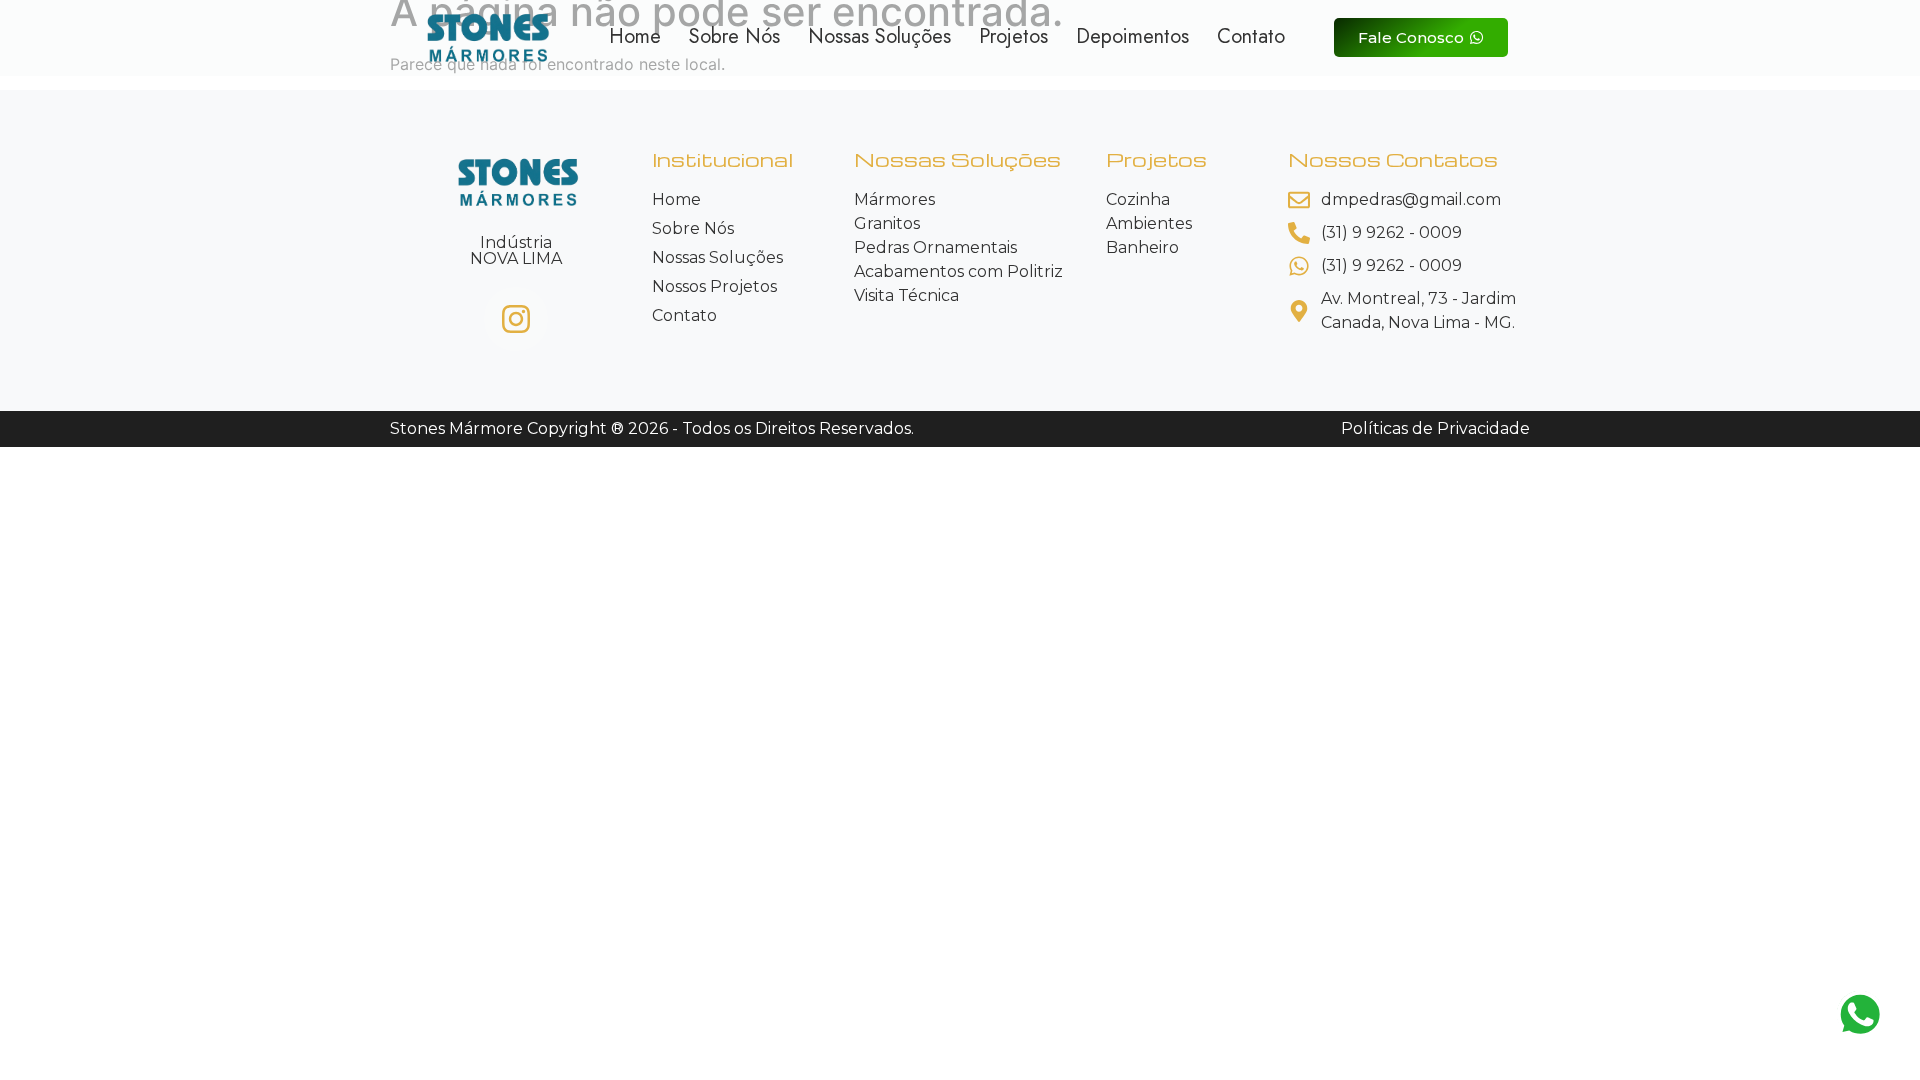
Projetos (1013, 37)
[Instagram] (516, 319)
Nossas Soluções (879, 37)
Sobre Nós (734, 37)
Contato (1251, 37)
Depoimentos (1132, 37)
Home (635, 37)
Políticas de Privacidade (1435, 428)
